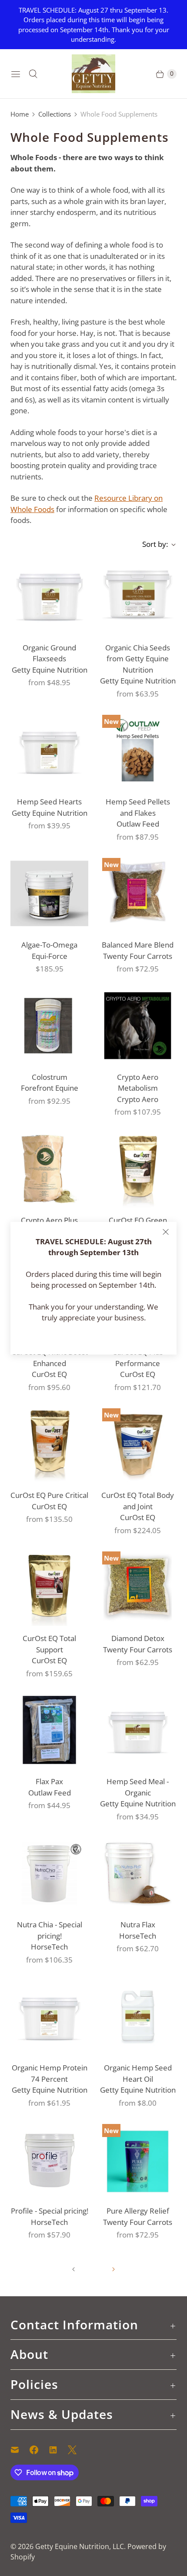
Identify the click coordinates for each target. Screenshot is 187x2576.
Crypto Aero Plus (49, 1220)
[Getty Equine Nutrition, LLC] (93, 74)
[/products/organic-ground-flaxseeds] (49, 596)
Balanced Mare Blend (138, 945)
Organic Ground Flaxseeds (49, 653)
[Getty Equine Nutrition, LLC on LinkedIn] (58, 2450)
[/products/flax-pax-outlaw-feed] (49, 1730)
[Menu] (16, 74)
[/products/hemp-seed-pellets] (138, 750)
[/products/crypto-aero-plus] (49, 1169)
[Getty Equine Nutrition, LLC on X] (77, 2450)
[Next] (114, 2269)
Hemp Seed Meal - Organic (138, 1787)
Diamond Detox (138, 1638)
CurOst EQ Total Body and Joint (138, 1501)
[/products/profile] (49, 2159)
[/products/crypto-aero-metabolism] (138, 1026)
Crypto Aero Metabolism (138, 1083)
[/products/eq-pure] (49, 1444)
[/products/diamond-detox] (138, 1587)
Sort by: (152, 544)
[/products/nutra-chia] (49, 1873)
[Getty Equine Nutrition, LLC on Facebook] (39, 2450)
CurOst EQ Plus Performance (138, 1358)
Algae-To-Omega (49, 945)
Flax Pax (49, 1781)
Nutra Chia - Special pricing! (50, 1930)
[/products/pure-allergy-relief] (138, 2159)
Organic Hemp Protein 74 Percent (50, 2073)
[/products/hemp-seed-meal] (138, 1730)
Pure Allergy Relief (138, 2211)
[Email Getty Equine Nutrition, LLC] (20, 2450)
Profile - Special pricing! (50, 2211)
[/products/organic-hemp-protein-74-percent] (49, 2016)
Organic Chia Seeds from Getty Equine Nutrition (138, 659)
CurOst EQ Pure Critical (49, 1495)
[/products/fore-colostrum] (49, 1026)
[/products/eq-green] (138, 1169)
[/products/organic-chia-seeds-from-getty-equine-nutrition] (138, 596)
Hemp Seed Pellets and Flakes (138, 807)
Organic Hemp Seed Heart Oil (138, 2073)
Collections (55, 114)
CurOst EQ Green (138, 1220)
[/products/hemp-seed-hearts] (49, 750)
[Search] (33, 74)
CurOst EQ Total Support (49, 1644)
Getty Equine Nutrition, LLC (80, 2546)
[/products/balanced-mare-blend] (138, 893)
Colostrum (50, 1077)
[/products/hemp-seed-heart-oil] (138, 2016)
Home (20, 114)
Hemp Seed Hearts (49, 802)
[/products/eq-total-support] (49, 1587)
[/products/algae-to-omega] (49, 893)
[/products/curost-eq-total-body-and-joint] (138, 1444)
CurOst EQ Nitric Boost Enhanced (50, 1358)
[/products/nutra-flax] (138, 1873)
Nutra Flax (138, 1924)
